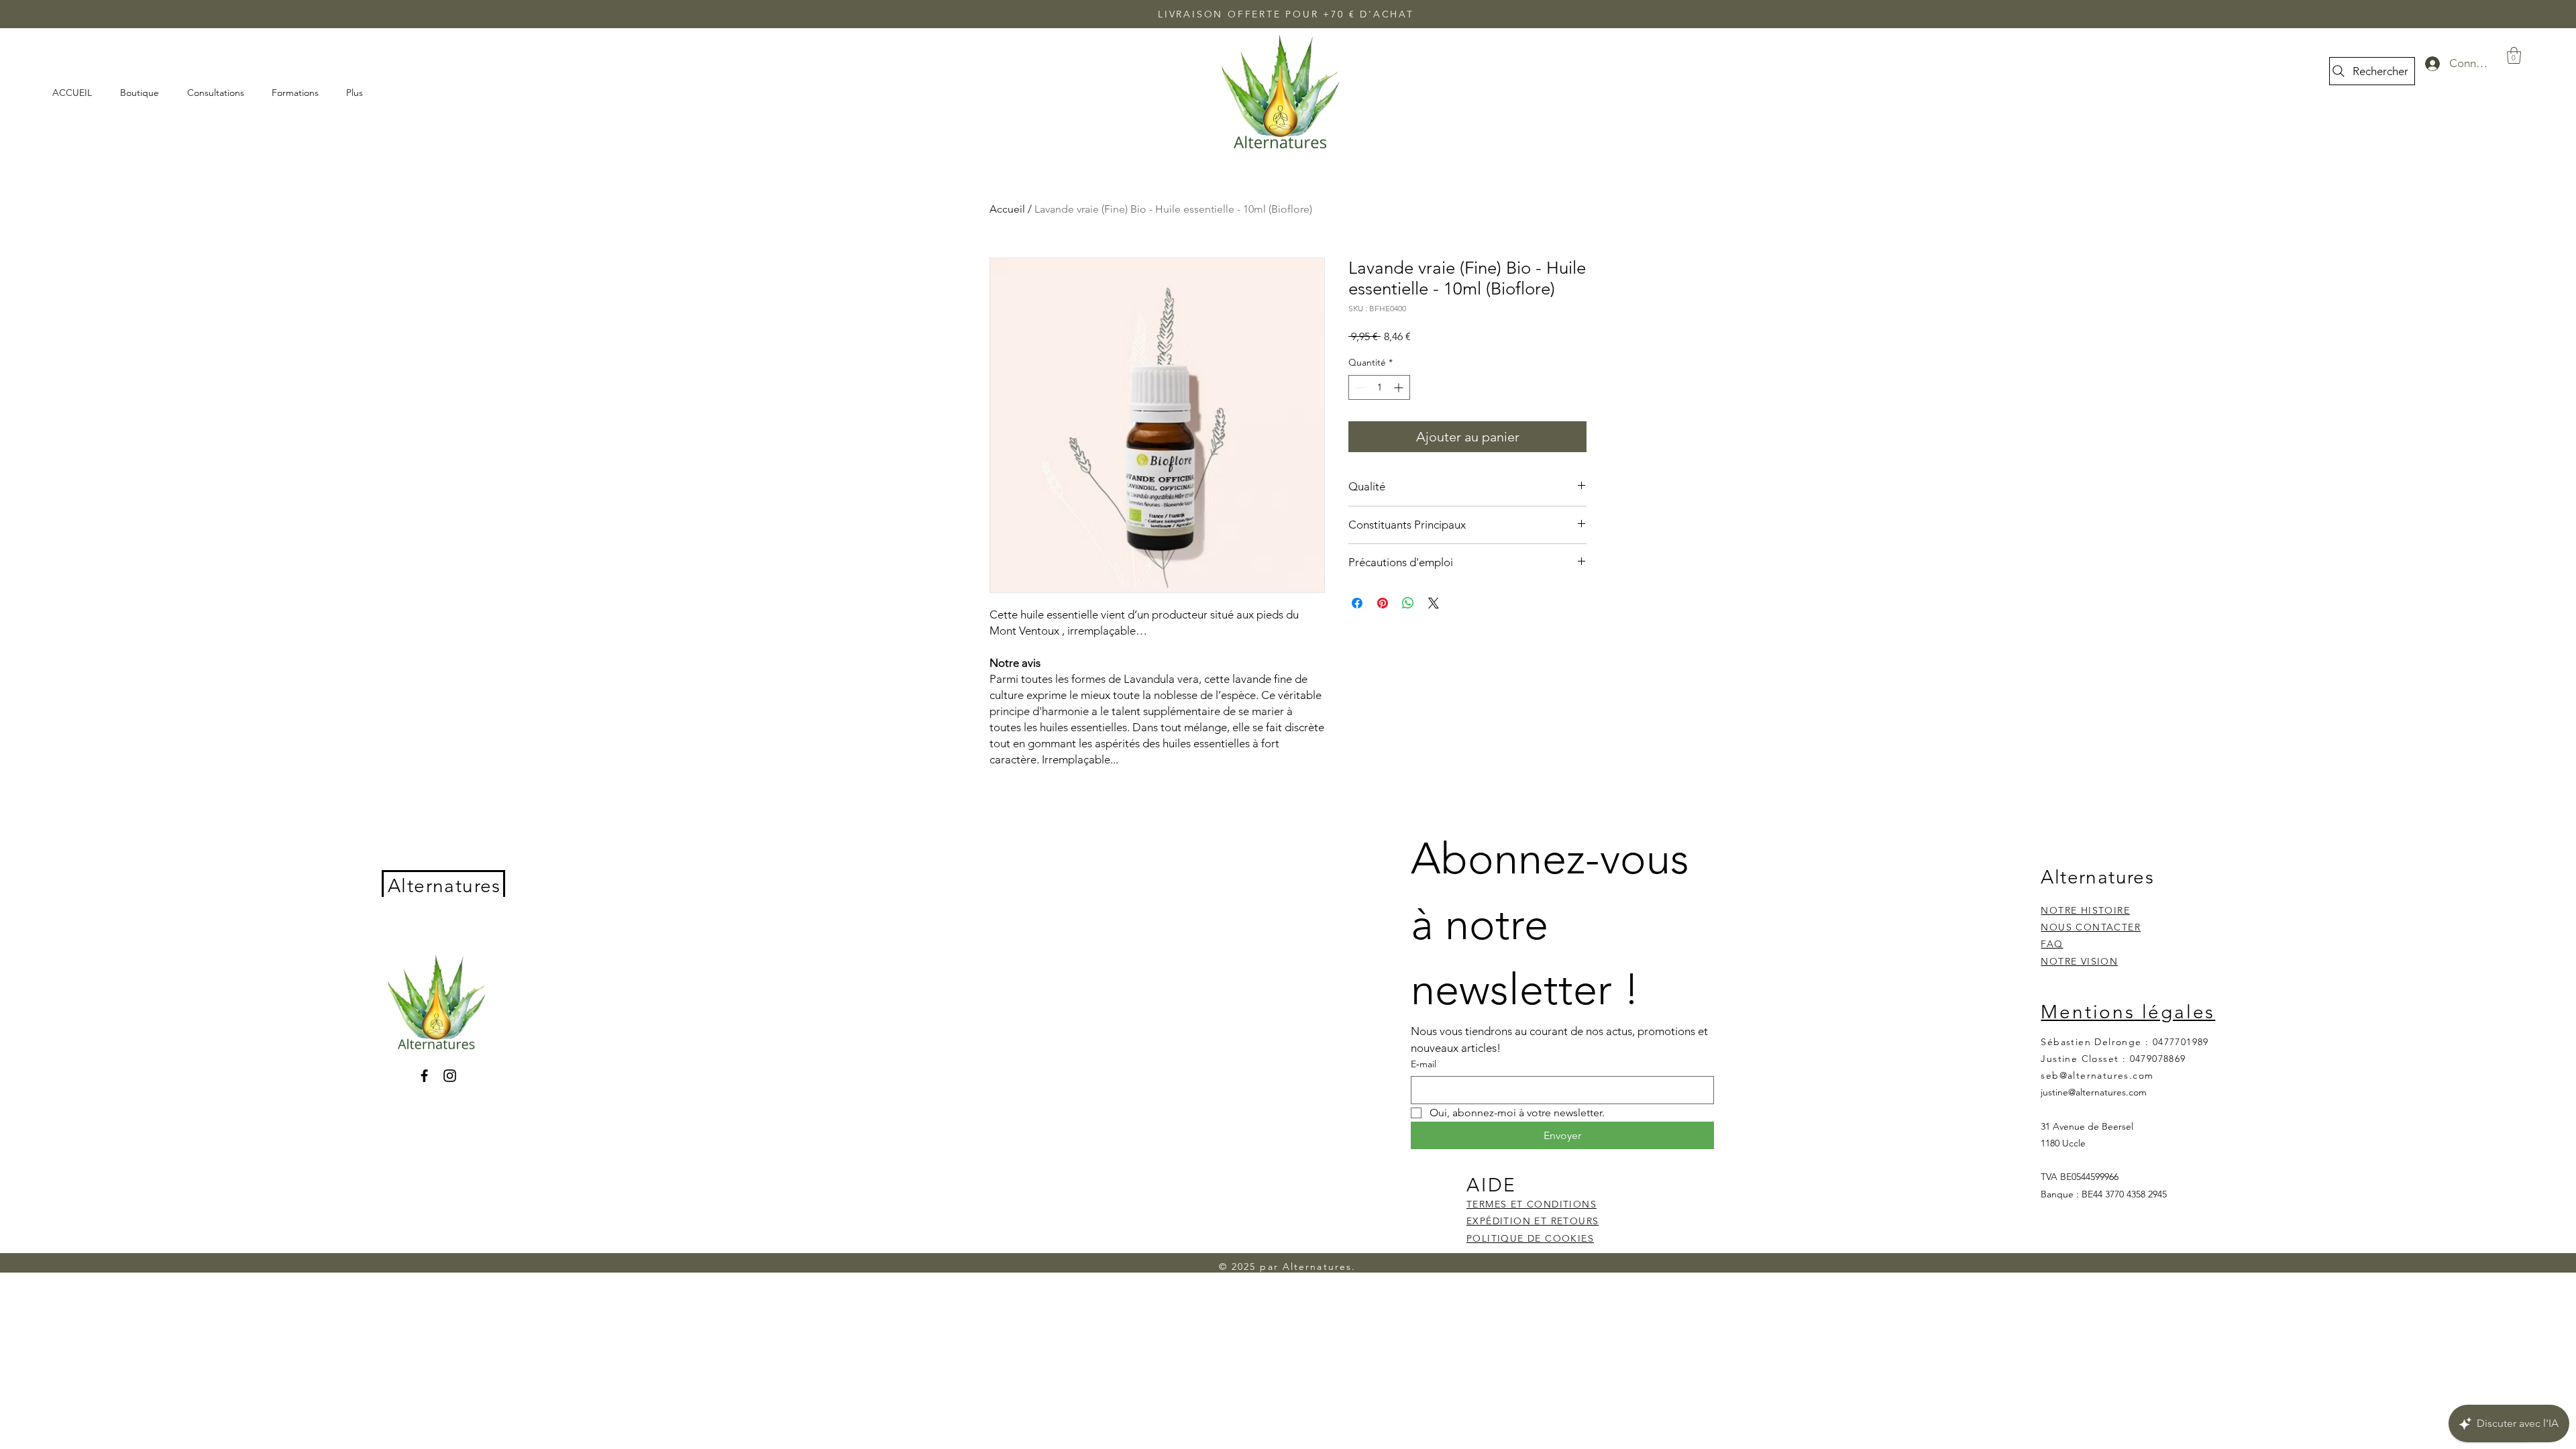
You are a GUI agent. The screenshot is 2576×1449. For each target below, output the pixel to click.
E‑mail (1424, 1064)
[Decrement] (1359, 387)
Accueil (1007, 209)
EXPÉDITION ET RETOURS (1533, 1221)
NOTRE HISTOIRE (2085, 910)
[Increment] (1400, 387)
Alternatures (444, 886)
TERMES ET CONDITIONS (1532, 1204)
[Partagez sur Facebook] (1357, 603)
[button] (2514, 55)
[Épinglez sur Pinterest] (1383, 603)
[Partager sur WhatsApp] (1408, 603)
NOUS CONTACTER (2091, 927)
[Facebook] (424, 1076)
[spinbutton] (1379, 387)
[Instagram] (450, 1076)
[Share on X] (1434, 603)
